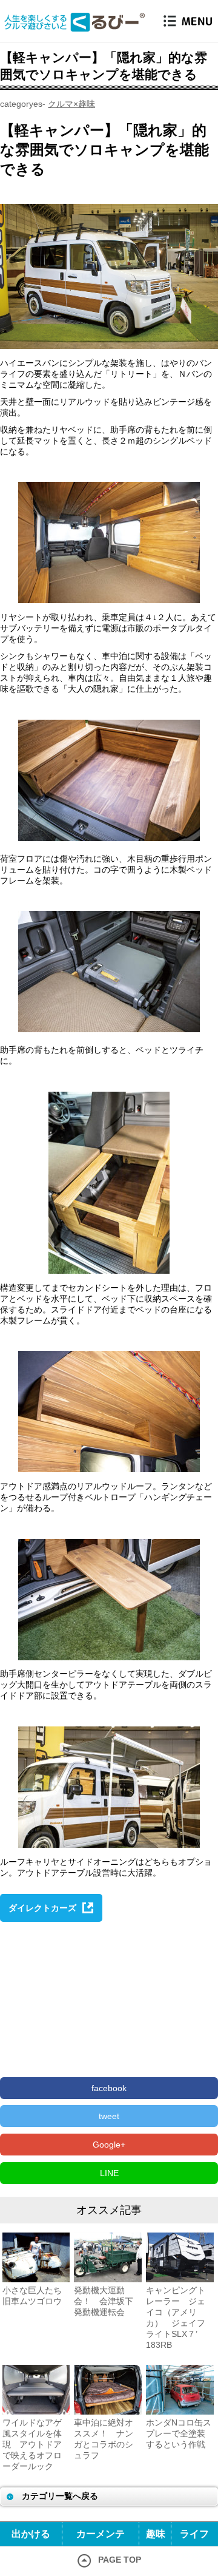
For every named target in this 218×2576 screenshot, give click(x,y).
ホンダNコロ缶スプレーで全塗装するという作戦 (179, 2433)
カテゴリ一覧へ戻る (60, 2496)
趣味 (156, 2534)
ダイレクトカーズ (42, 1908)
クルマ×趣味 (71, 104)
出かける (31, 2534)
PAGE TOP (120, 2560)
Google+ (109, 2145)
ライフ (194, 2534)
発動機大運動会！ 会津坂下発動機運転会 (104, 2301)
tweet (109, 2116)
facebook (109, 2088)
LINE (109, 2173)
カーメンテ (101, 2534)
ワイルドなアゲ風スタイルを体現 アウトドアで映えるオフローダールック (32, 2444)
